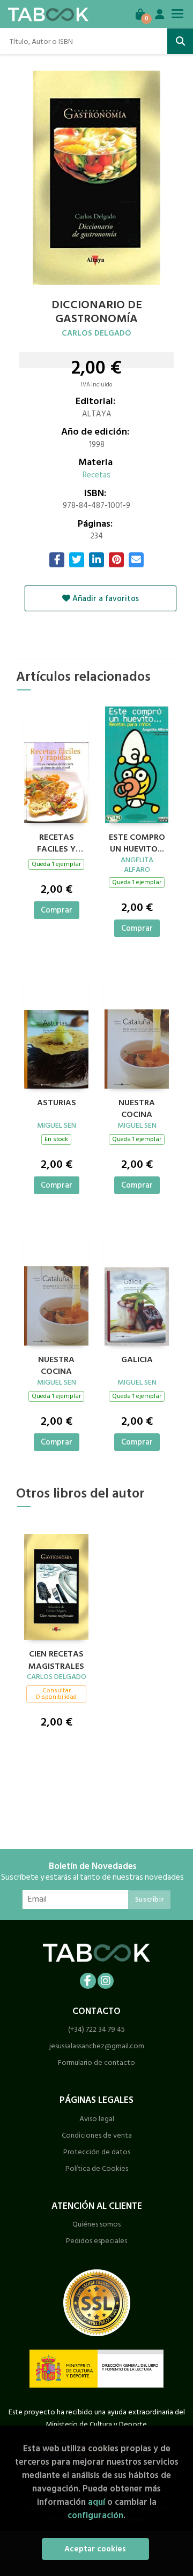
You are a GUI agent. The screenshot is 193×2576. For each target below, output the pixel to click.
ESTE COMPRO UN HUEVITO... (137, 842)
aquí (96, 2502)
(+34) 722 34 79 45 (96, 2029)
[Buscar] (180, 41)
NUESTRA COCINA (137, 1107)
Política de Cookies (97, 2168)
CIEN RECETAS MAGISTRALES (56, 1659)
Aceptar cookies (95, 2549)
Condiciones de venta (97, 2135)
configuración (95, 2515)
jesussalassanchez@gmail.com (97, 2046)
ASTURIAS (57, 1103)
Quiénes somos (96, 2224)
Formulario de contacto (96, 2062)
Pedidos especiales (96, 2241)
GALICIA (137, 1360)
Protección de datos (97, 2152)
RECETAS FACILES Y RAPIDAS (56, 842)
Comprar (57, 910)
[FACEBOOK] (88, 1981)
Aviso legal (97, 2119)
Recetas (96, 475)
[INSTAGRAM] (106, 1981)
